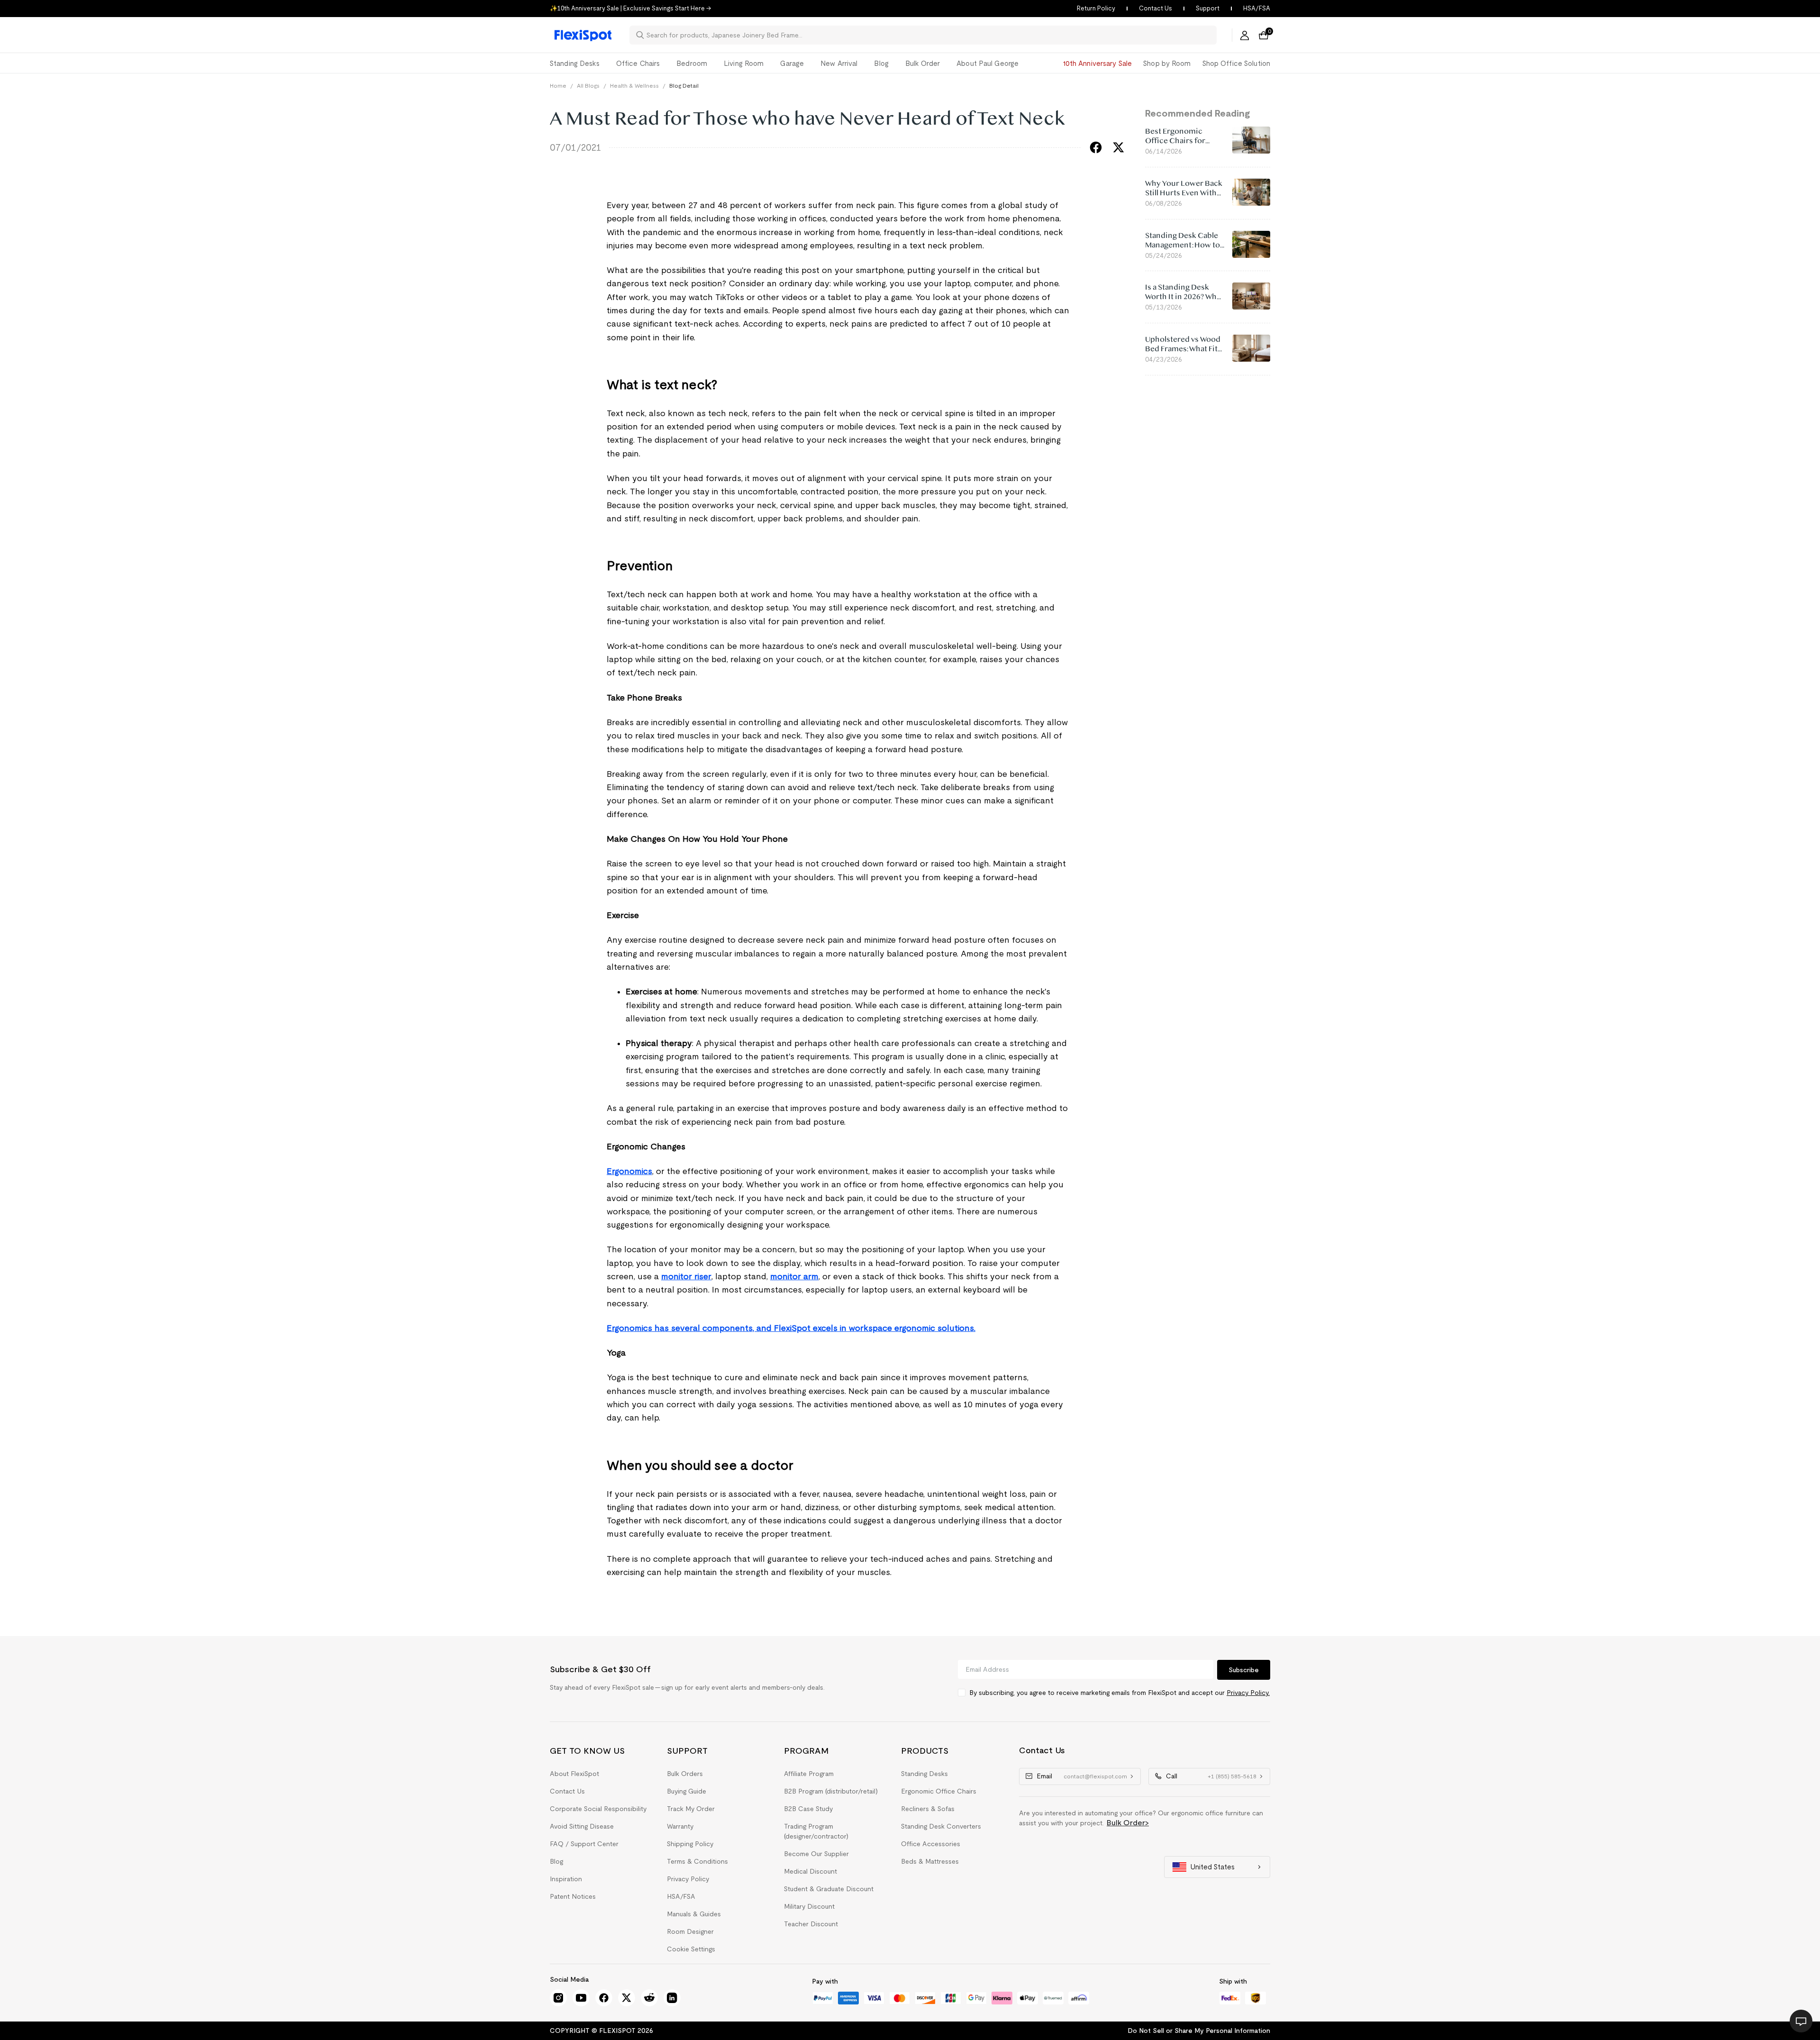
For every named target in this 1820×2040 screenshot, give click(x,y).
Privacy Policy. (1248, 1693)
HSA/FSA (1257, 8)
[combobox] (929, 35)
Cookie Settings (691, 1949)
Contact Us (1156, 8)
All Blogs (588, 86)
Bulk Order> (1128, 1823)
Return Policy (1096, 8)
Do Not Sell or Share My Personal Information (1199, 2031)
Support (1208, 8)
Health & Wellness (634, 86)
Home (558, 86)
